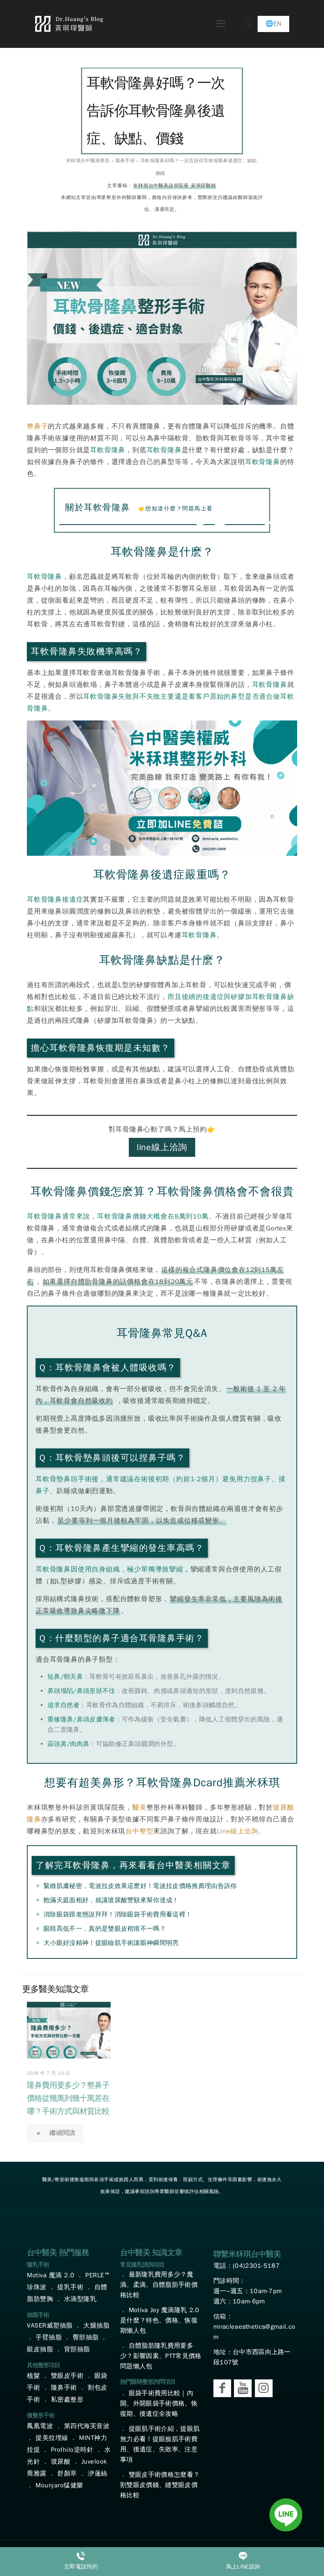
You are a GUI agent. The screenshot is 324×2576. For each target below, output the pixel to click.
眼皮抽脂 (40, 2349)
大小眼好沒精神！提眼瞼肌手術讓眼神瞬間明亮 (111, 1943)
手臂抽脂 (49, 2337)
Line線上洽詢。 (241, 1831)
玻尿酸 (61, 2462)
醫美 (139, 1807)
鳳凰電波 (40, 2426)
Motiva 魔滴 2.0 (51, 2275)
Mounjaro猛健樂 (59, 2485)
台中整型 (139, 1831)
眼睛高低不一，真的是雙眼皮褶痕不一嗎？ (105, 1929)
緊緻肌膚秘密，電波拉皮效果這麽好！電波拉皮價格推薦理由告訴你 (140, 1886)
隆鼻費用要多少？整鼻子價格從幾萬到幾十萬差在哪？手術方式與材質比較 (68, 2098)
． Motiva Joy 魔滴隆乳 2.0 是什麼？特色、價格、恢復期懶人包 (160, 2320)
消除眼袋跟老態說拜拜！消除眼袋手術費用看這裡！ (118, 1914)
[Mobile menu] (221, 24)
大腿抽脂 (96, 2326)
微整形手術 (41, 2415)
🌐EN (273, 24)
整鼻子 (37, 426)
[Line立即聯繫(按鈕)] (286, 2516)
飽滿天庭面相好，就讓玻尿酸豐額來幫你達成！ (111, 1900)
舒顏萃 (67, 2474)
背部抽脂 (77, 2349)
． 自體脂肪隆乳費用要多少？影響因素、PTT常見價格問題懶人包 (161, 2356)
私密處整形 (67, 2400)
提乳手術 (70, 2287)
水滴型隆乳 (80, 2299)
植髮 (33, 2376)
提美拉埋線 (52, 2438)
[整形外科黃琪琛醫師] (69, 24)
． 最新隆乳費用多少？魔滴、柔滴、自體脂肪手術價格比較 (159, 2285)
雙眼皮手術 (67, 2376)
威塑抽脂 (60, 2326)
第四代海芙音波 (87, 2426)
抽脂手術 (38, 2315)
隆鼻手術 (64, 2388)
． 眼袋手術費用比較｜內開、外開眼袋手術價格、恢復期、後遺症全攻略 (159, 2404)
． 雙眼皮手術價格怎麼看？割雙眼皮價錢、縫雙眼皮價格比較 (160, 2485)
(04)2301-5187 (256, 2266)
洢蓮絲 (98, 2474)
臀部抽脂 (86, 2337)
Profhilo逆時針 (72, 2450)
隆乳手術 (38, 2265)
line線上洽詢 (162, 1147)
